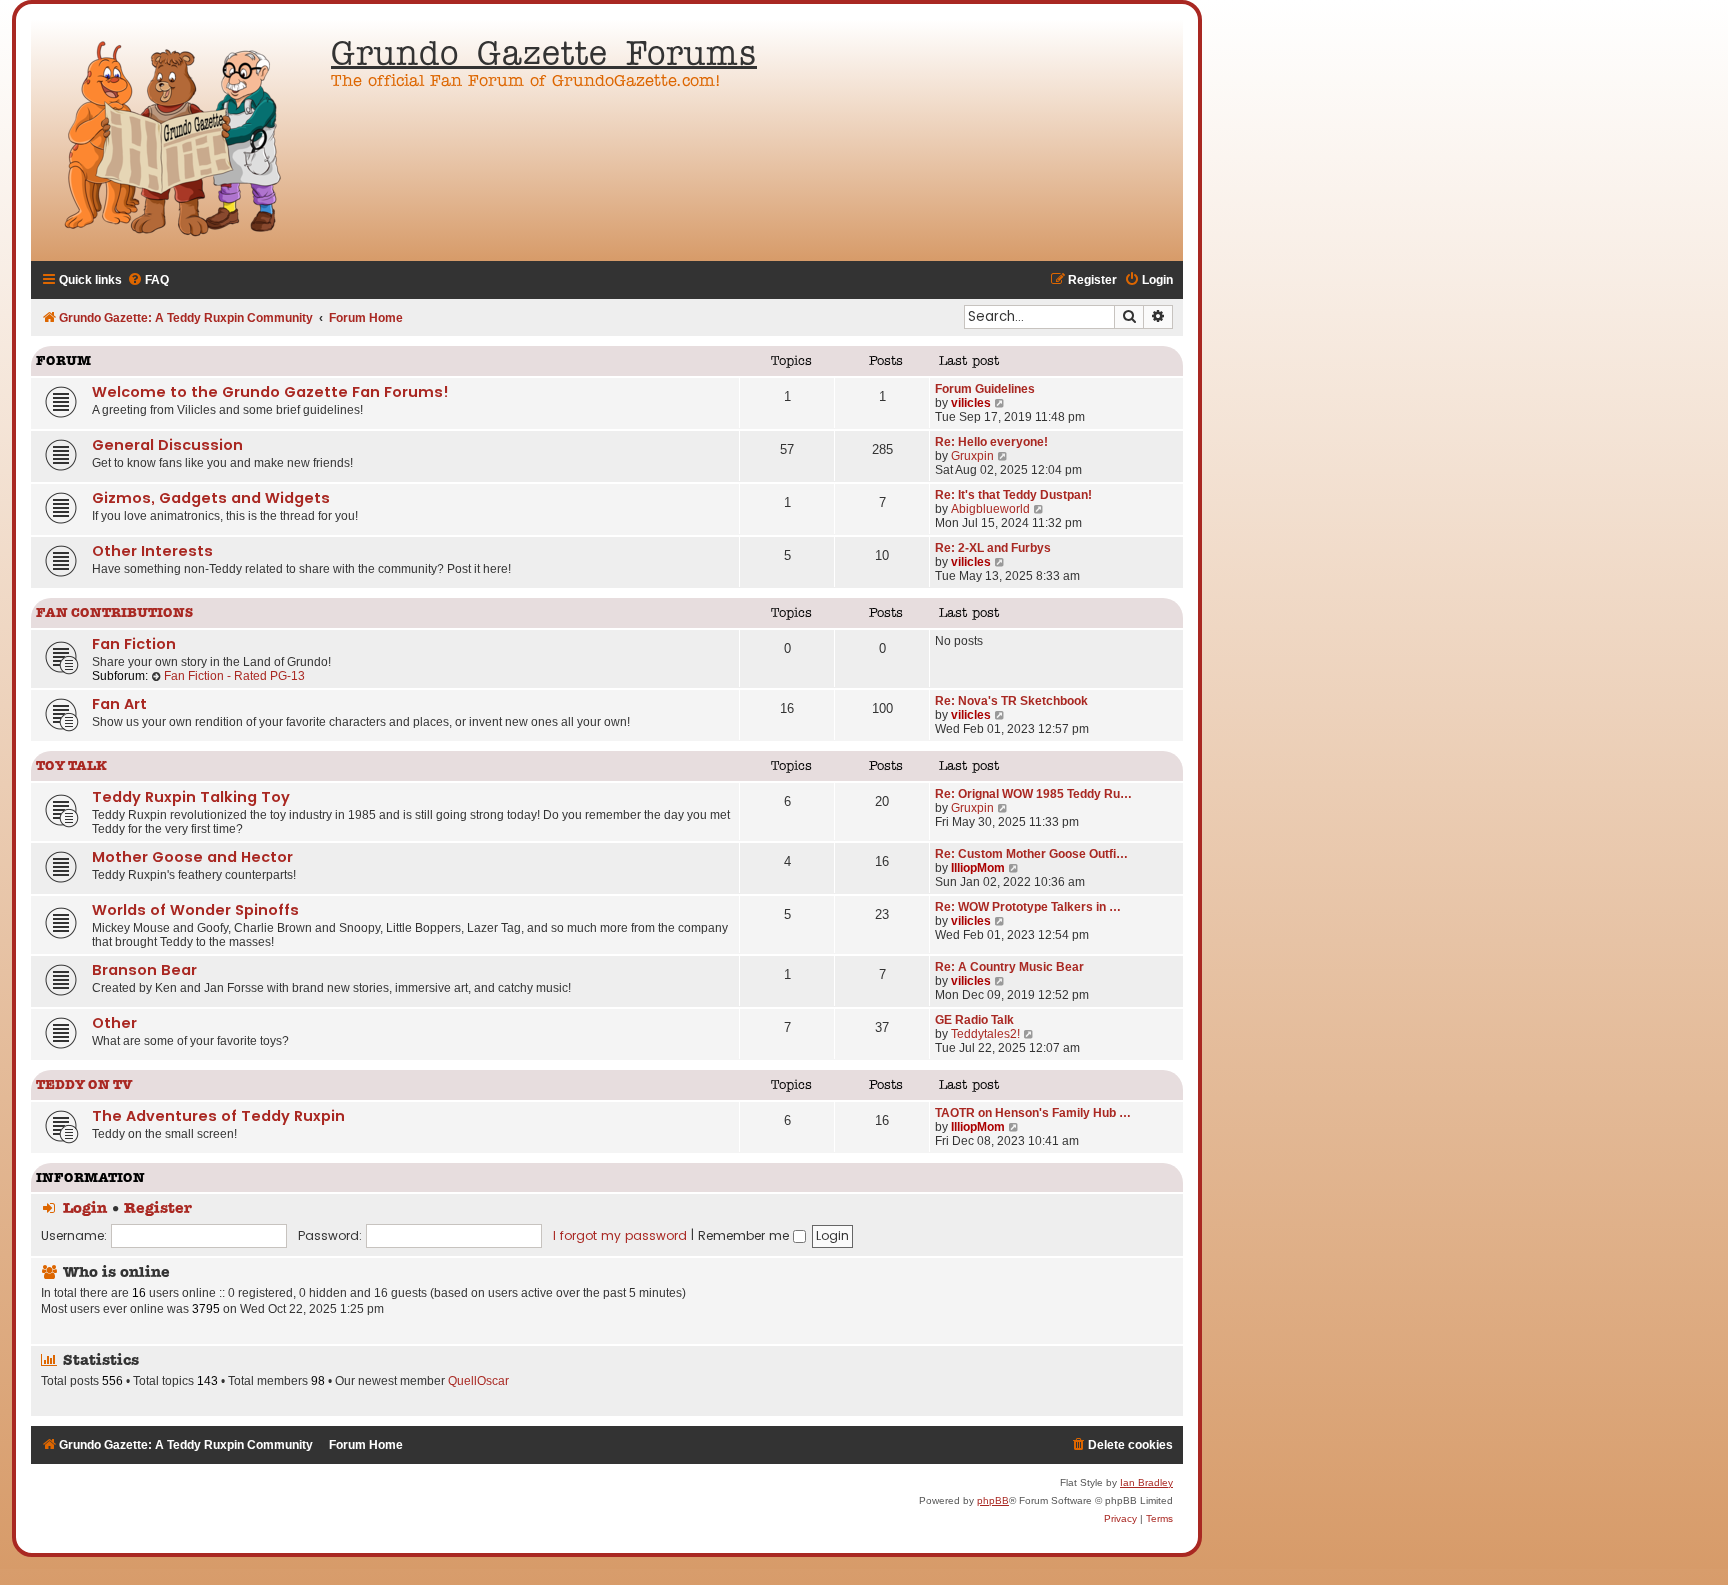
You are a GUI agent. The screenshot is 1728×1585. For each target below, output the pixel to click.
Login (85, 1209)
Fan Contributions (114, 613)
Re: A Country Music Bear (1009, 967)
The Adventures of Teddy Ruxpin (218, 1116)
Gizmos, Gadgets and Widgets (211, 498)
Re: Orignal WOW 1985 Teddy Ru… (1033, 794)
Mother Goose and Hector (192, 857)
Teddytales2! (985, 1034)
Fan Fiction (134, 644)
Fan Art (119, 704)
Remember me (745, 1235)
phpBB (993, 1500)
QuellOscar (478, 1381)
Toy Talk (71, 766)
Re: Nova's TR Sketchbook (1011, 701)
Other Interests (152, 551)
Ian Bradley (1146, 1482)
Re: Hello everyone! (991, 442)
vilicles (971, 403)
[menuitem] (148, 280)
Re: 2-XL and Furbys (993, 548)
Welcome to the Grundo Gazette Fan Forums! (270, 392)
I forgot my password (620, 1235)
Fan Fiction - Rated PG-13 (234, 676)
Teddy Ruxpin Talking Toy (191, 797)
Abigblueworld (990, 509)
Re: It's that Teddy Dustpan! (1013, 495)
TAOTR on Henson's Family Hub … (1033, 1113)
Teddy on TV (84, 1085)
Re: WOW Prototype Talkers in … (1028, 907)
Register (158, 1209)
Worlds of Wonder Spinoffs (195, 910)
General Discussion (167, 445)
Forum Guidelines (985, 389)
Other (114, 1023)
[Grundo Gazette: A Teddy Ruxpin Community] (176, 140)
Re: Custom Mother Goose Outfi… (1031, 854)
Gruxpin (972, 456)
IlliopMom (978, 868)
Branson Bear (144, 970)
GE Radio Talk (974, 1020)
